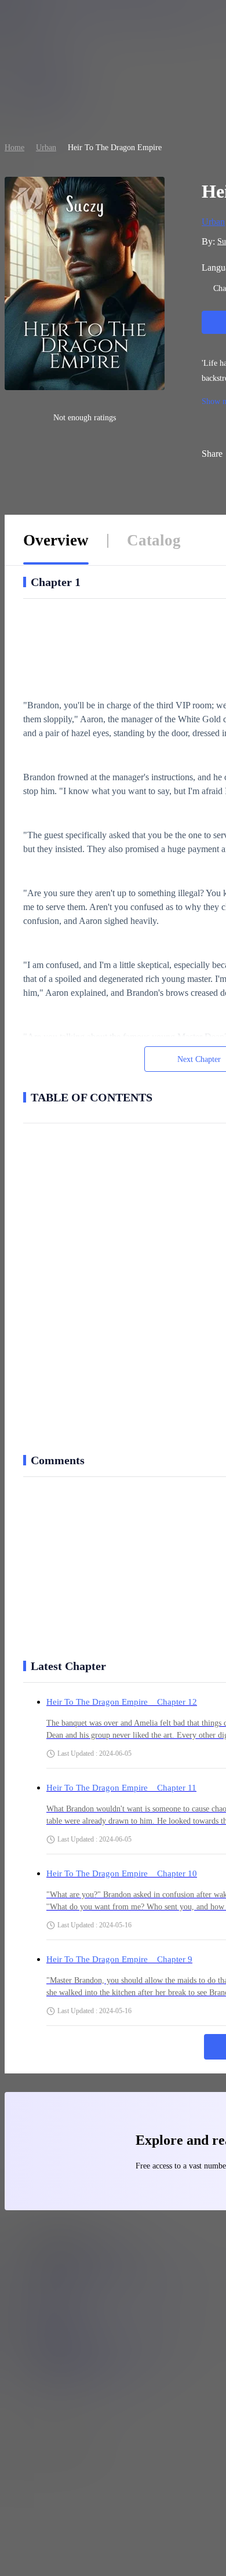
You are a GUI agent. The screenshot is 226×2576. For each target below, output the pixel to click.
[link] (14, 148)
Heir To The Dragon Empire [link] (115, 148)
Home (14, 148)
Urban (46, 148)
